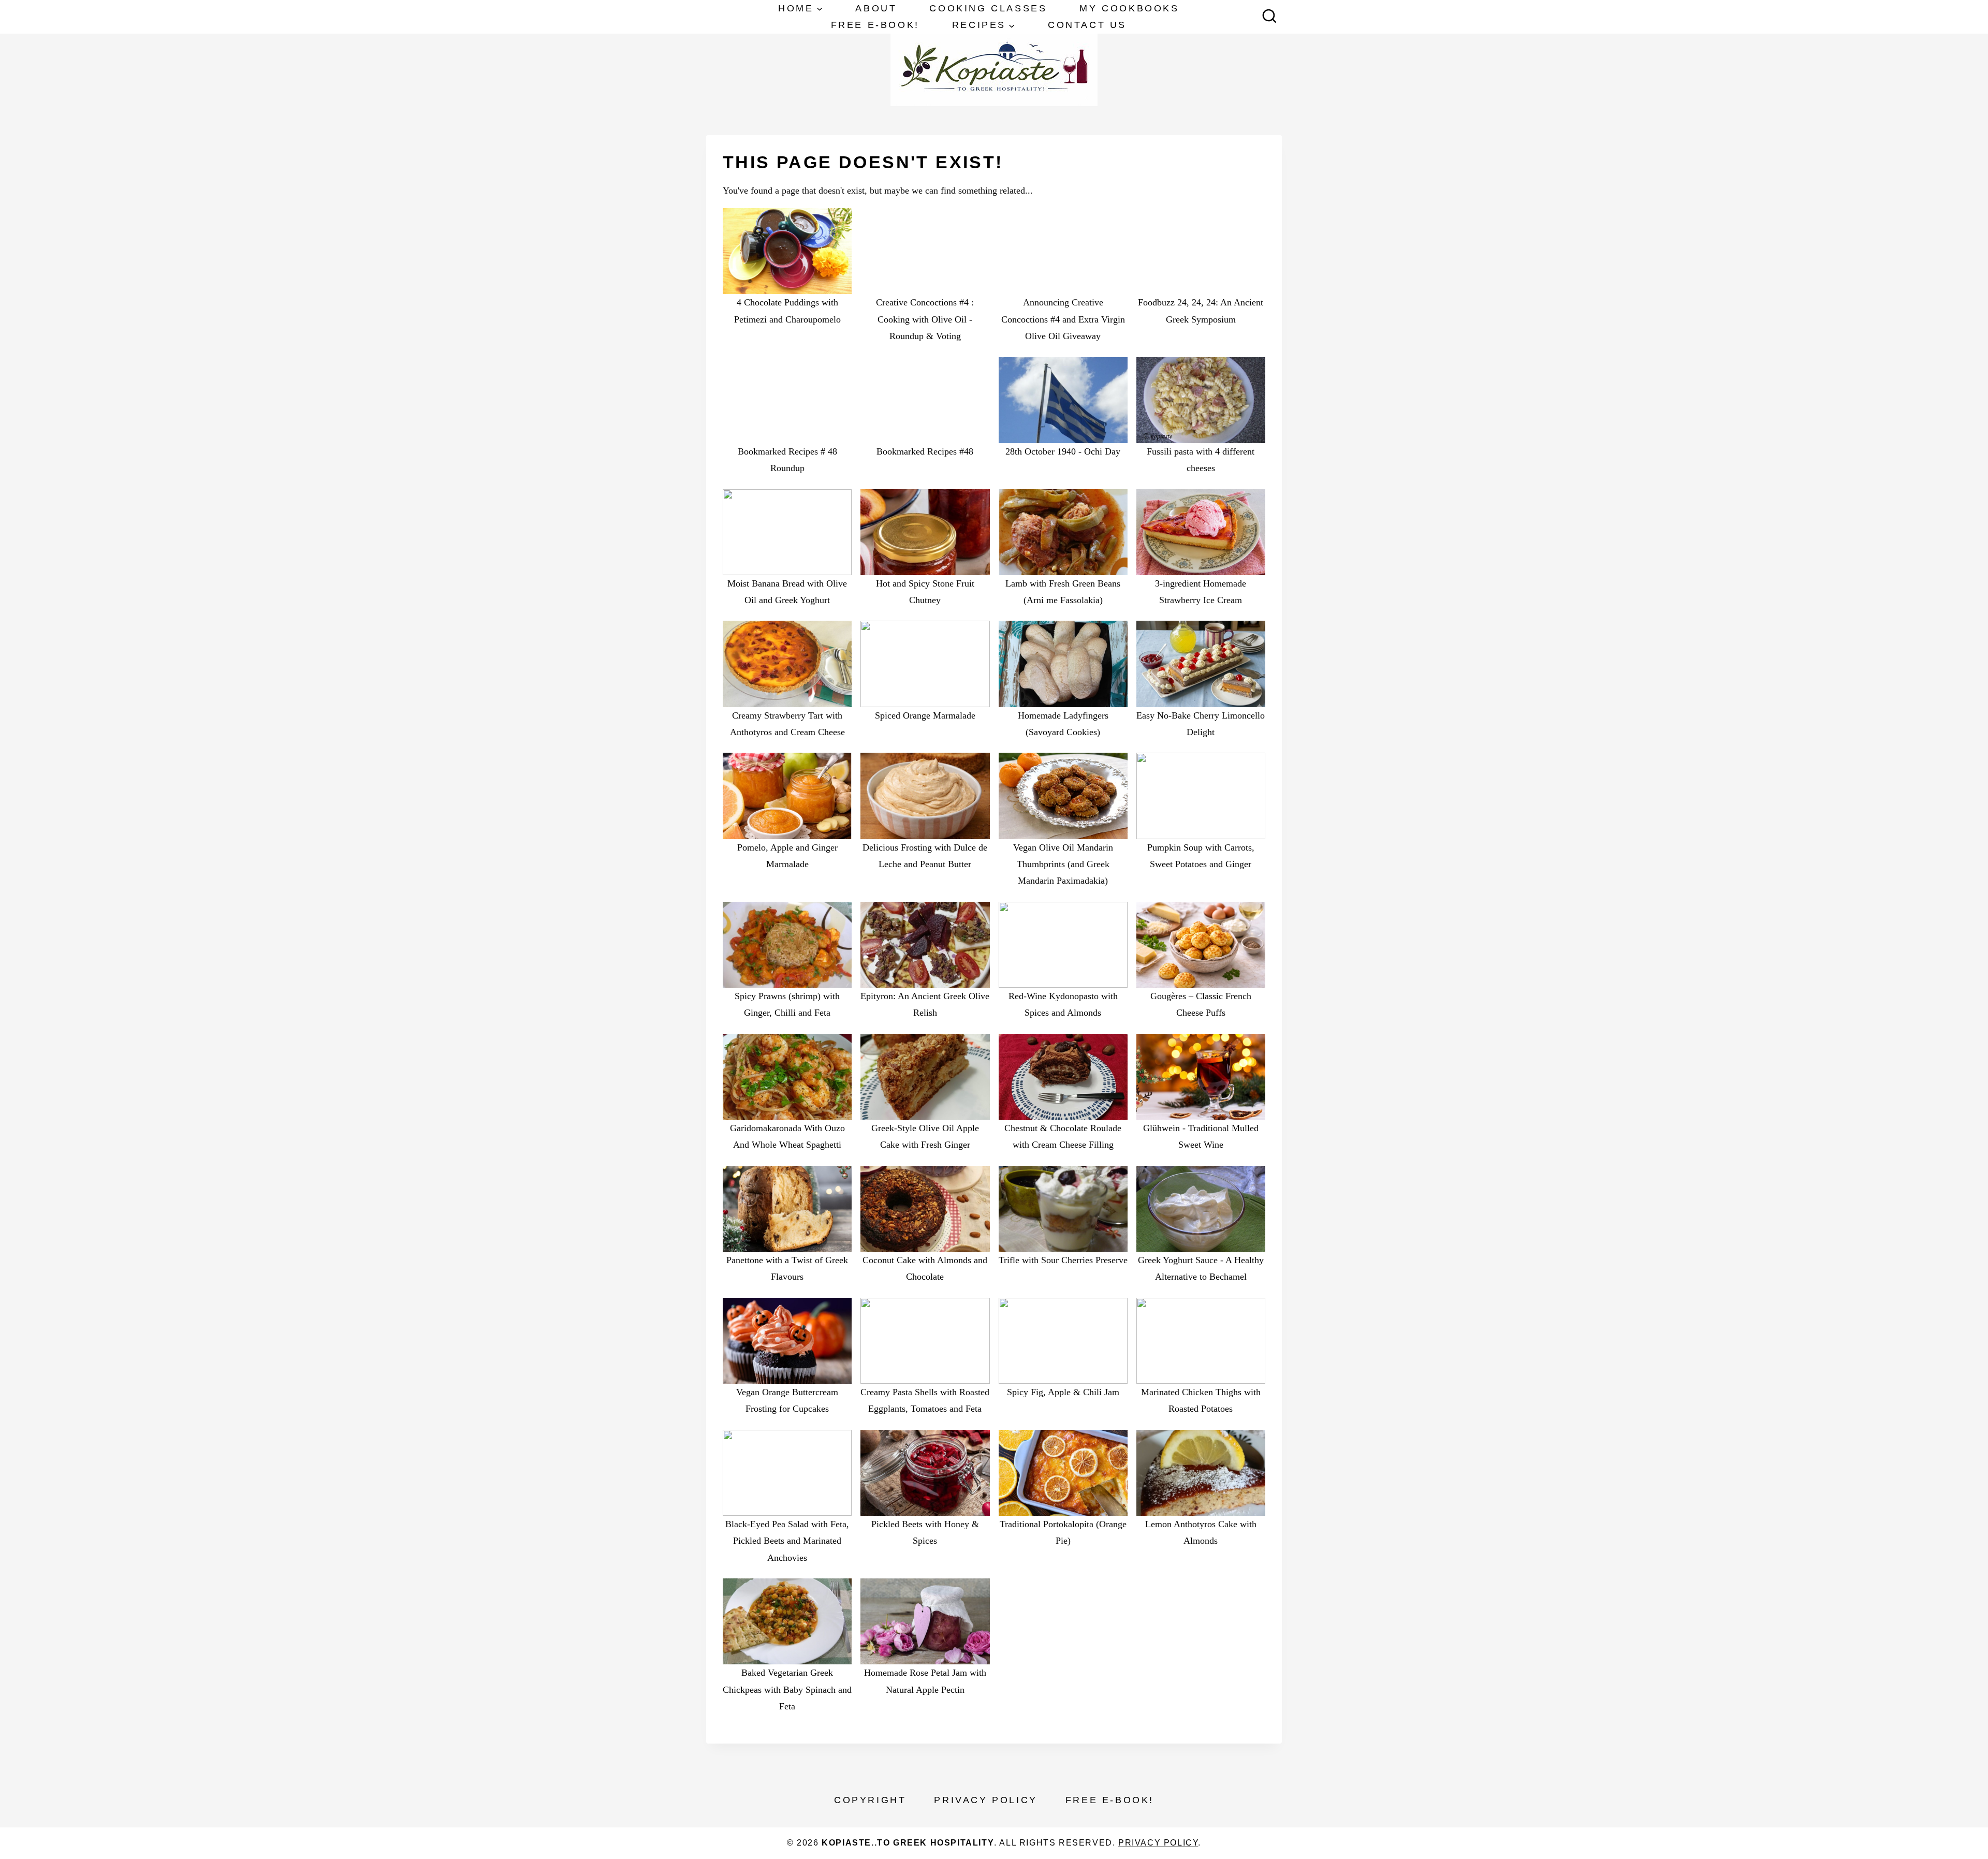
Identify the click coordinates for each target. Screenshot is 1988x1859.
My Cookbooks (1129, 8)
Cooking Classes (988, 8)
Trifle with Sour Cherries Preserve (1063, 1260)
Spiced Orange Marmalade (925, 715)
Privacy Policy (985, 1800)
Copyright (870, 1800)
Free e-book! (875, 25)
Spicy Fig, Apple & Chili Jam (1063, 1392)
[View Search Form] (1269, 17)
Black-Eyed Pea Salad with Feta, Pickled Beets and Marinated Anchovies (787, 1541)
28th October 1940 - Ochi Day (1063, 451)
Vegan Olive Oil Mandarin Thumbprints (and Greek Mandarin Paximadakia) (1063, 864)
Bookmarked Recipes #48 (925, 451)
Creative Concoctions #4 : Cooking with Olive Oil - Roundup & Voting (925, 319)
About (876, 8)
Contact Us (1087, 25)
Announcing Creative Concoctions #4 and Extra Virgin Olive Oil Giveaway (1063, 319)
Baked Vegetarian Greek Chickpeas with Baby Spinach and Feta (787, 1689)
